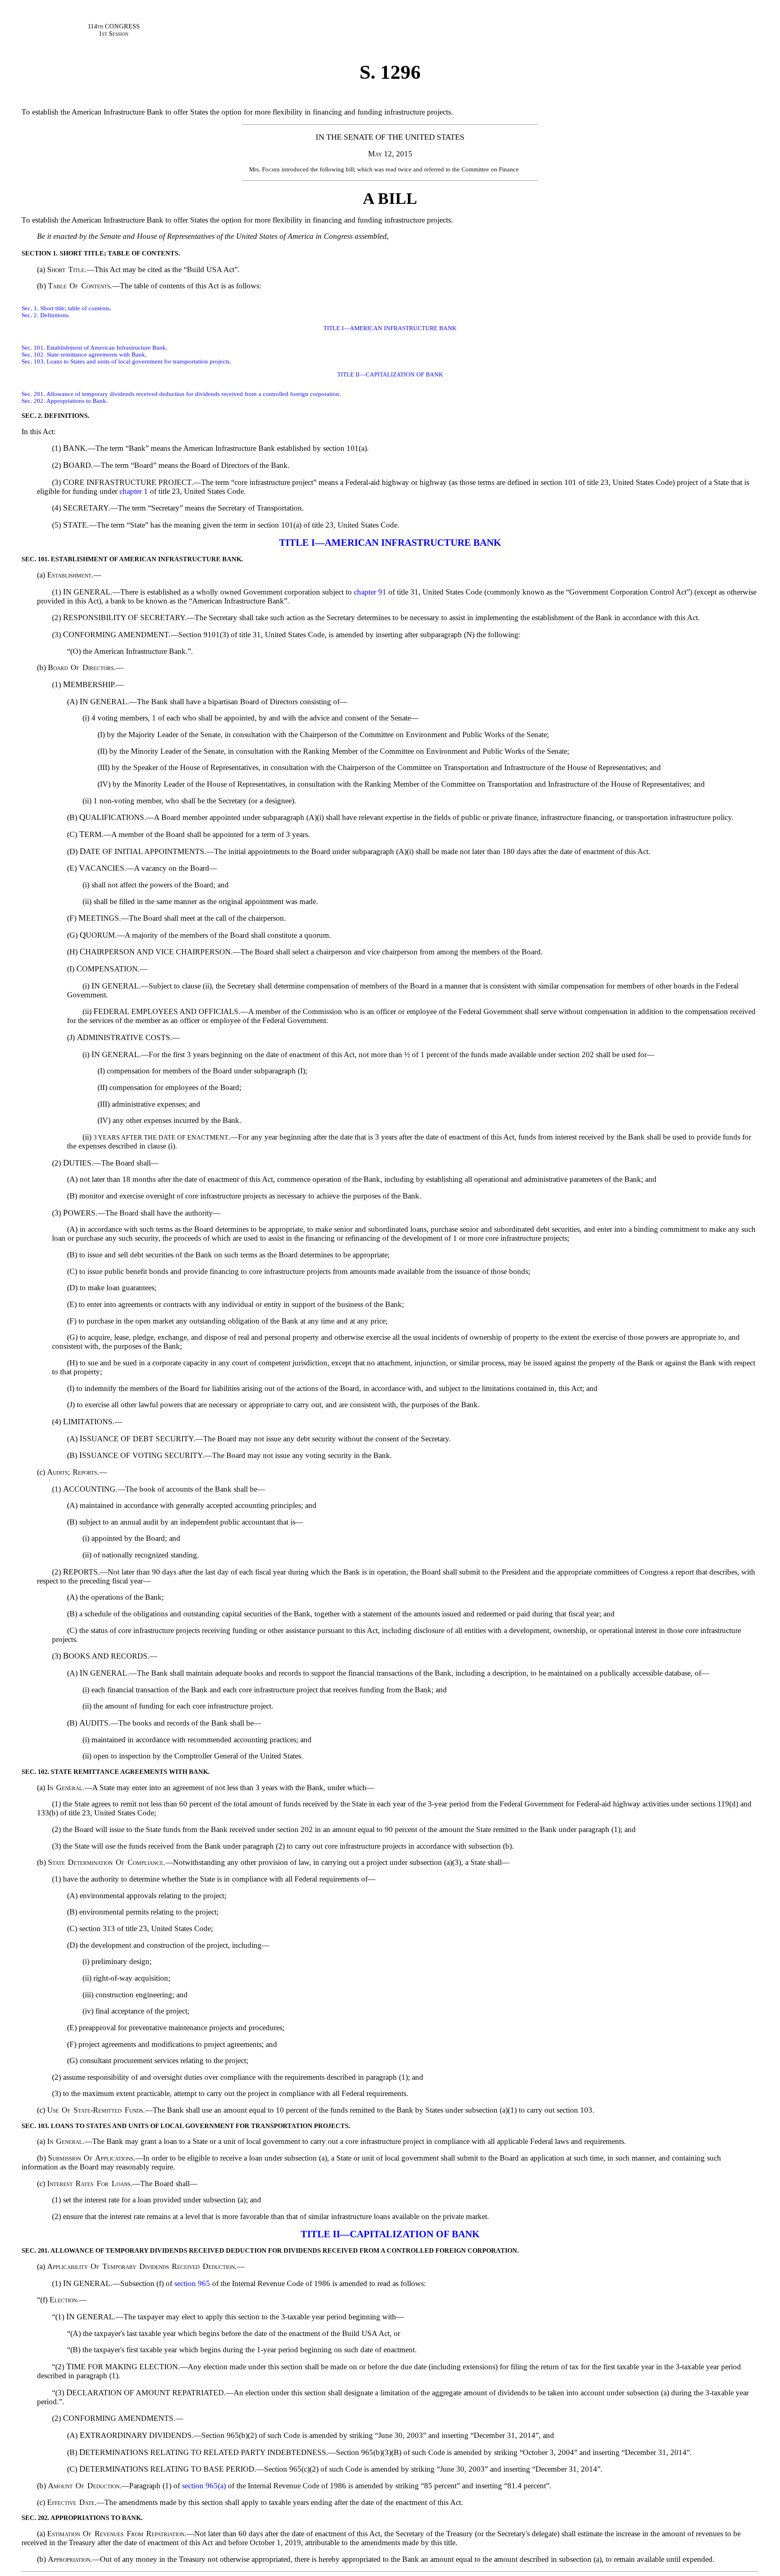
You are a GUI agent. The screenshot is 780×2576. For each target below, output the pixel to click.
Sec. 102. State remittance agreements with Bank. (84, 355)
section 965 (192, 2283)
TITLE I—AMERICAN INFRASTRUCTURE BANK (390, 328)
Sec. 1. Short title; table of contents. (66, 308)
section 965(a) (204, 2486)
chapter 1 (134, 491)
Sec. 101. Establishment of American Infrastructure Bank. (94, 348)
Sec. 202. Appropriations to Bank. (65, 401)
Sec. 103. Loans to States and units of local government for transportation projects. (126, 361)
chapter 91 (370, 592)
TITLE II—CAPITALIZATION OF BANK (390, 374)
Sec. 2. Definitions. (46, 315)
